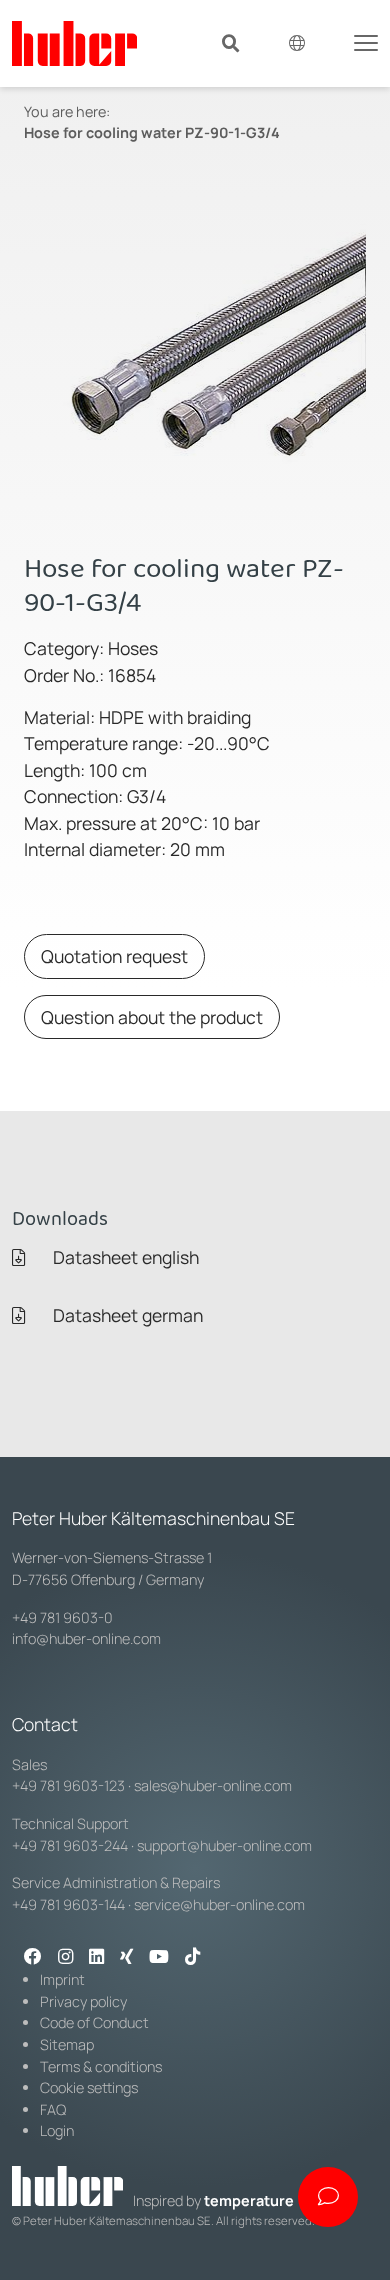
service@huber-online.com (219, 1904)
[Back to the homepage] (74, 43)
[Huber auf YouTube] (159, 1958)
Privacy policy (83, 2001)
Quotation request (114, 956)
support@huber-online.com (224, 1845)
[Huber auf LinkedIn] (96, 1958)
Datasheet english (124, 1257)
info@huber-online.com (86, 1638)
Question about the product (152, 1017)
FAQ (53, 2109)
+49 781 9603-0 (62, 1617)
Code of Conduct (94, 2022)
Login (57, 2130)
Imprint (62, 1979)
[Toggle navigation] (366, 41)
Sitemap (67, 2044)
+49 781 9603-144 (68, 1904)
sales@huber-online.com (213, 1785)
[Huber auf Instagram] (65, 1958)
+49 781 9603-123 (68, 1785)
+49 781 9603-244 (70, 1845)
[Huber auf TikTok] (192, 1958)
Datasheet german (126, 1315)
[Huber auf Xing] (126, 1958)
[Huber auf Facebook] (33, 1958)
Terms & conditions (101, 2066)
